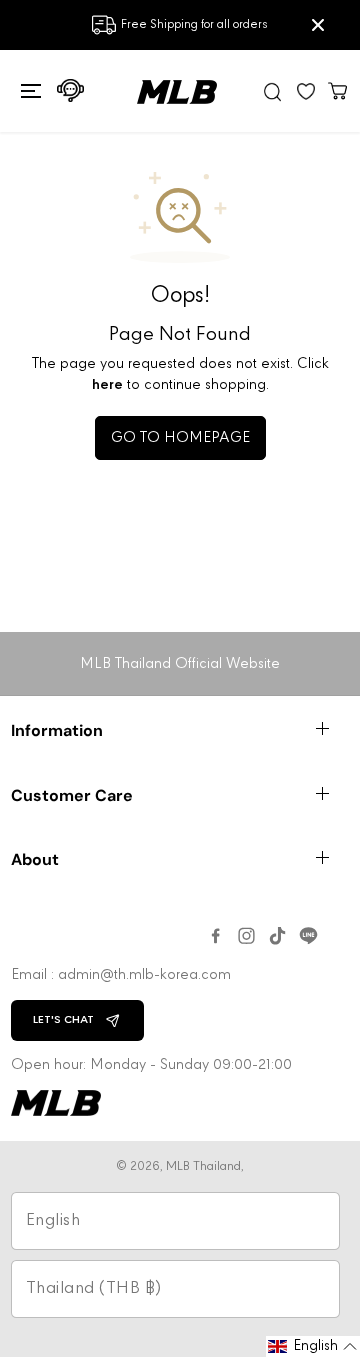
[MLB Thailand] (177, 92)
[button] (28, 91)
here (107, 385)
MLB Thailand (203, 1166)
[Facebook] (215, 936)
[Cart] (338, 90)
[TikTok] (277, 936)
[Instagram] (246, 936)
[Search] (273, 91)
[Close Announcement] (318, 25)
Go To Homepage (180, 438)
